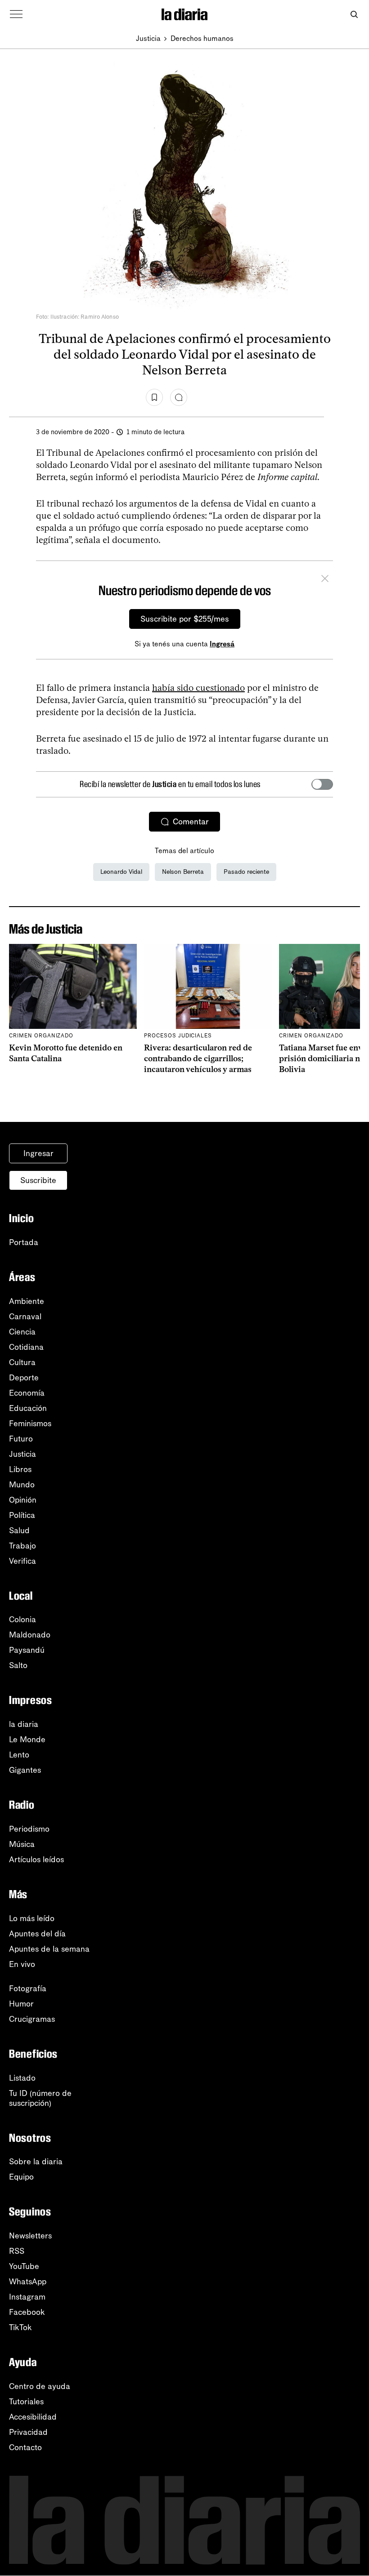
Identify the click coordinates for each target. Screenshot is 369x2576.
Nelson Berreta (183, 872)
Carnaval (25, 1317)
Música (22, 1844)
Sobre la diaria (36, 2162)
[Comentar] (179, 397)
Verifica (22, 1561)
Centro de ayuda (40, 2386)
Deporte (24, 1378)
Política (22, 1515)
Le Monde (27, 1740)
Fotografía (28, 1989)
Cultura (22, 1362)
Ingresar (38, 1153)
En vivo (22, 1964)
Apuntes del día (37, 1934)
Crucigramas (32, 2019)
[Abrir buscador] (354, 15)
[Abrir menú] (16, 14)
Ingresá (222, 644)
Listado (22, 2078)
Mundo (22, 1485)
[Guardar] (154, 397)
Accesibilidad (33, 2417)
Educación (28, 1408)
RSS (17, 2251)
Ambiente (27, 1301)
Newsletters (30, 2236)
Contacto (25, 2447)
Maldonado (30, 1635)
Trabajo (22, 1546)
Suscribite (38, 1180)
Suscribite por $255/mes (185, 619)
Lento (19, 1755)
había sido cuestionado (198, 688)
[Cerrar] (325, 580)
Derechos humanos (202, 38)
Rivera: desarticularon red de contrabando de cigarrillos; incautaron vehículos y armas (198, 1059)
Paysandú (27, 1650)
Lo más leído (32, 1918)
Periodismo (29, 1829)
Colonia (22, 1619)
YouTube (24, 2266)
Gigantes (25, 1770)
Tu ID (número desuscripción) (40, 2098)
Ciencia (22, 1332)
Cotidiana (26, 1347)
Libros (20, 1469)
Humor (21, 2004)
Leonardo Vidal (121, 872)
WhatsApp (28, 2282)
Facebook (27, 2312)
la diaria (24, 1724)
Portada (24, 1242)
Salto (18, 1665)
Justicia (148, 38)
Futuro (21, 1439)
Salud (19, 1530)
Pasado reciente (246, 872)
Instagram (27, 2297)
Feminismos (30, 1424)
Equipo (21, 2177)
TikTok (20, 2327)
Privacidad (28, 2432)
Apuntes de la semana (49, 1949)
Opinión (23, 1500)
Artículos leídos (36, 1860)
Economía (27, 1393)
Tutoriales (26, 2402)
